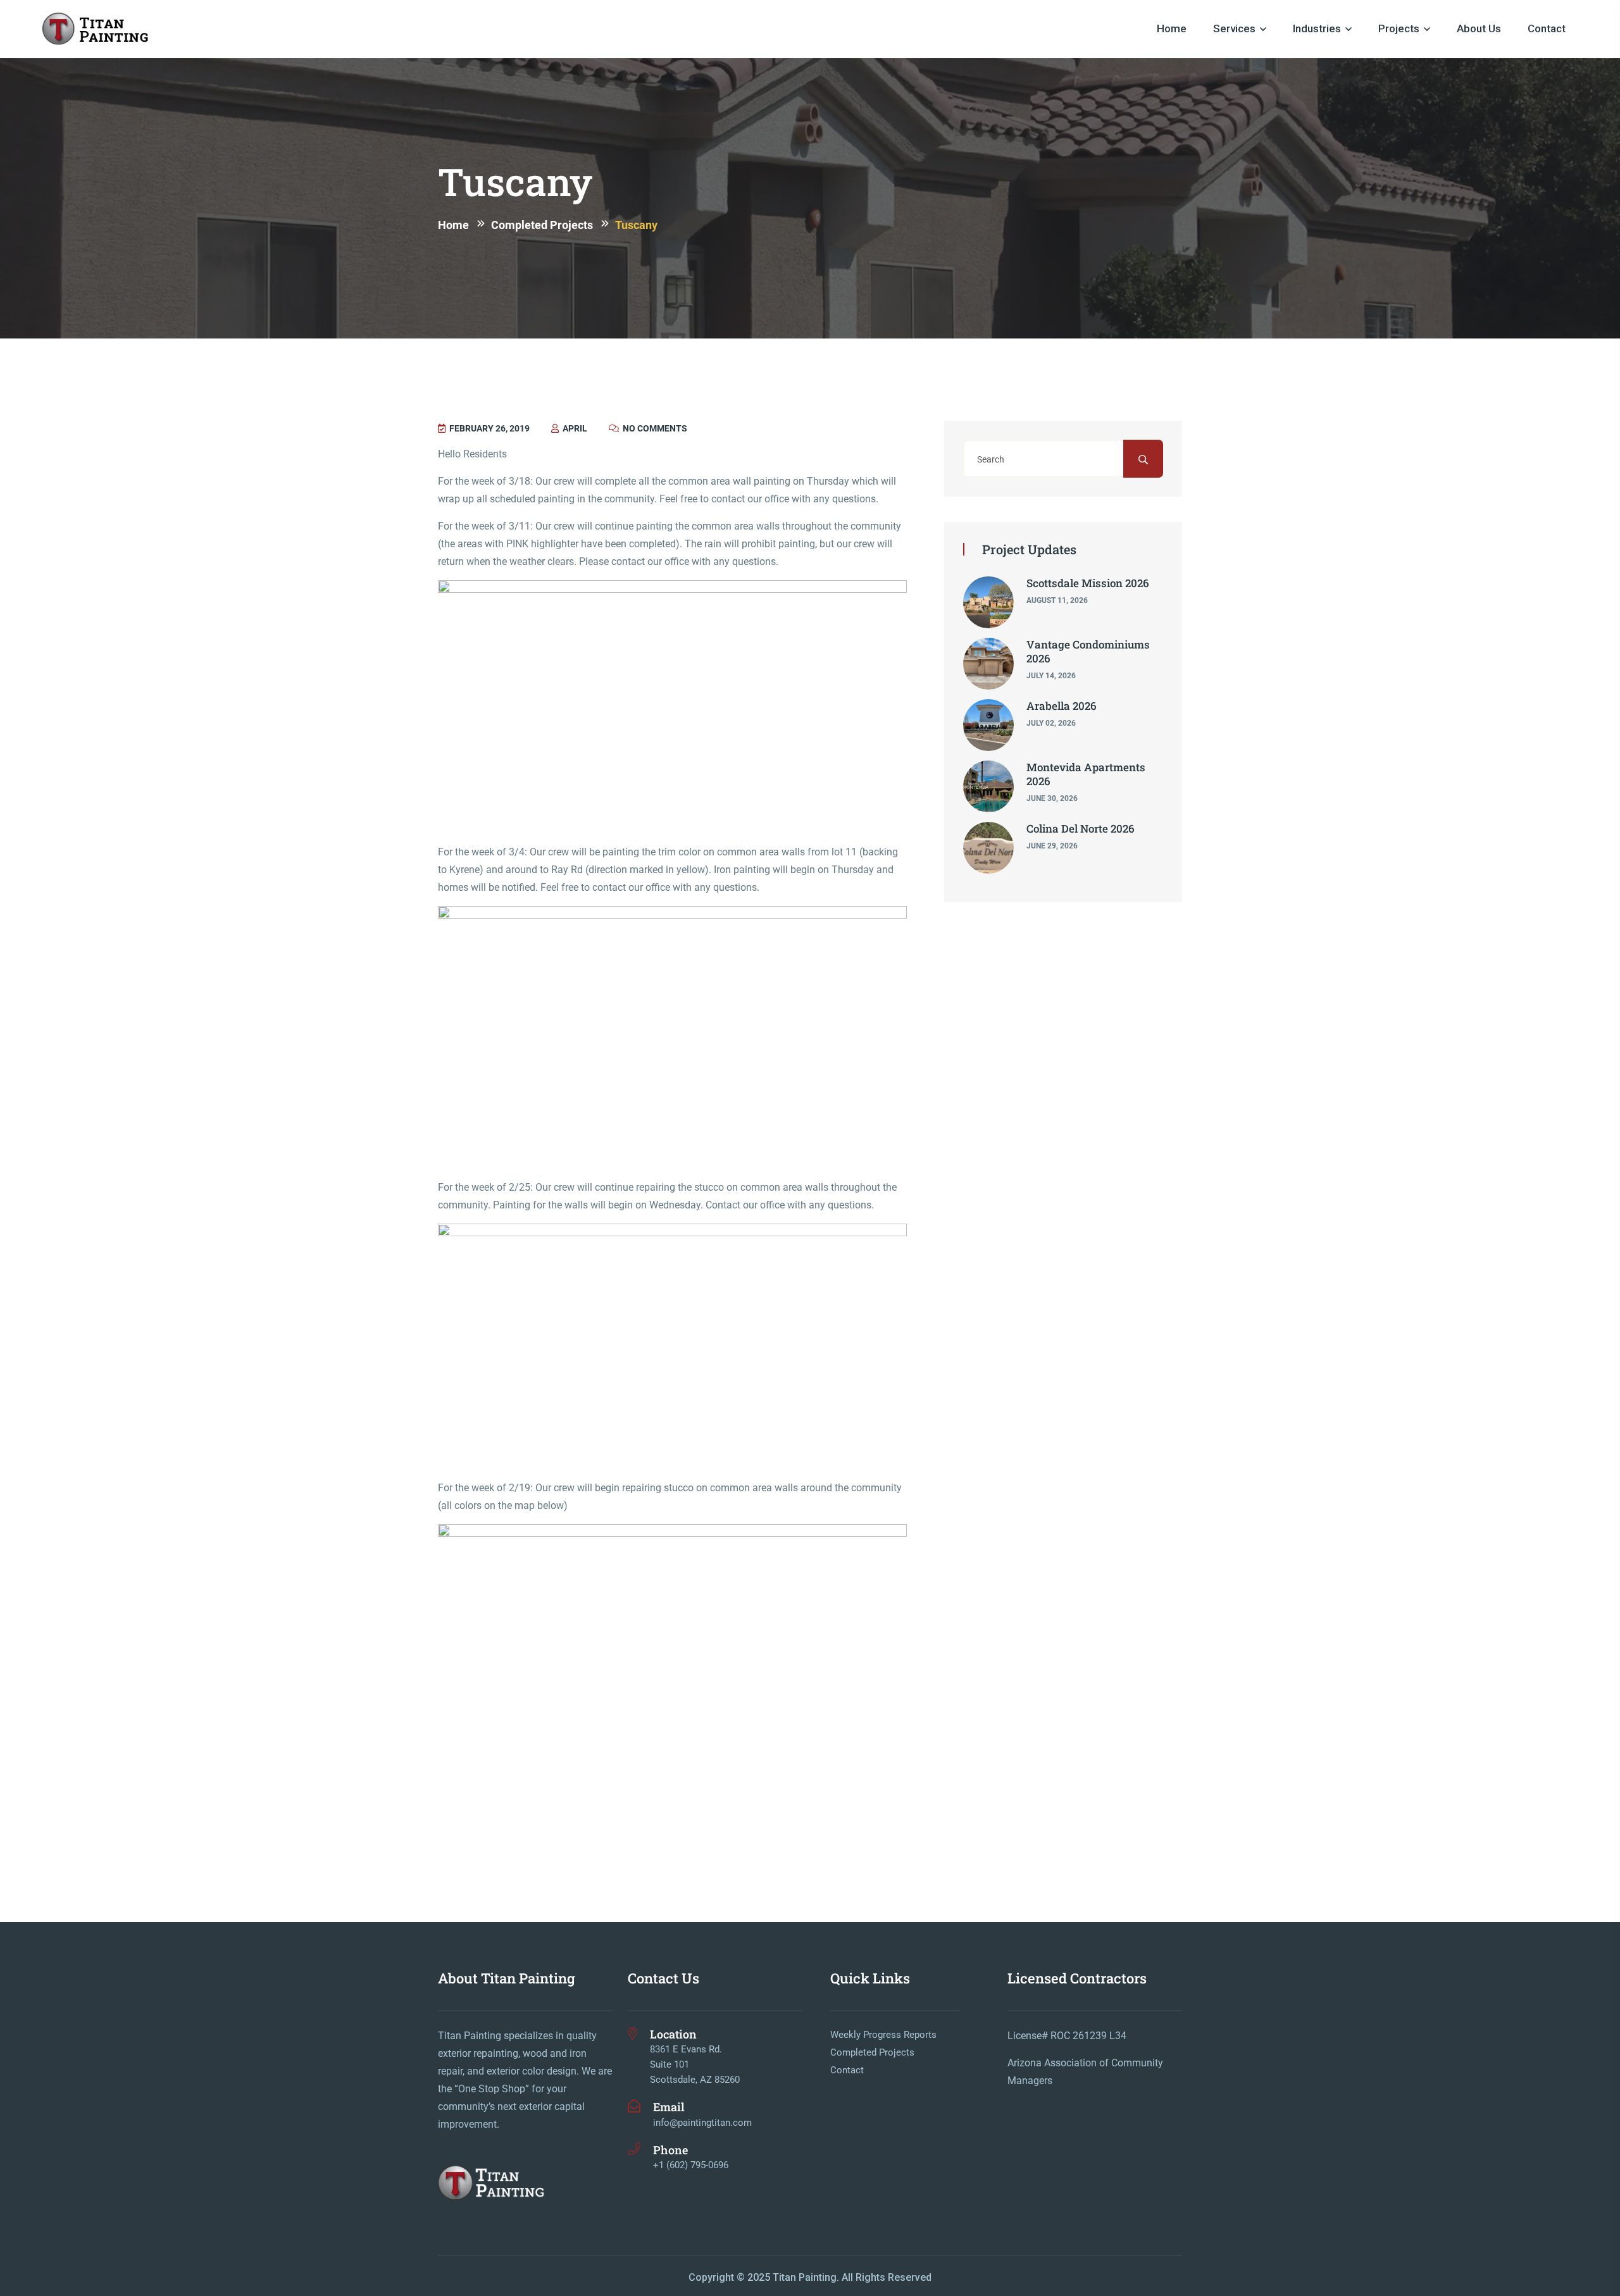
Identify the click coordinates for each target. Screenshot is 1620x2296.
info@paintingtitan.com (702, 2123)
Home (1172, 28)
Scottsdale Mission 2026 (1088, 583)
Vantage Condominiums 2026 (1088, 651)
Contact (1547, 28)
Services (1234, 28)
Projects (1399, 28)
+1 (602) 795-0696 (691, 2165)
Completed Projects (872, 2052)
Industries (1317, 28)
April (574, 428)
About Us (1479, 28)
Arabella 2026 (1062, 706)
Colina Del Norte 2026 (1081, 828)
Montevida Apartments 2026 (1086, 774)
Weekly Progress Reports (883, 2035)
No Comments (654, 428)
